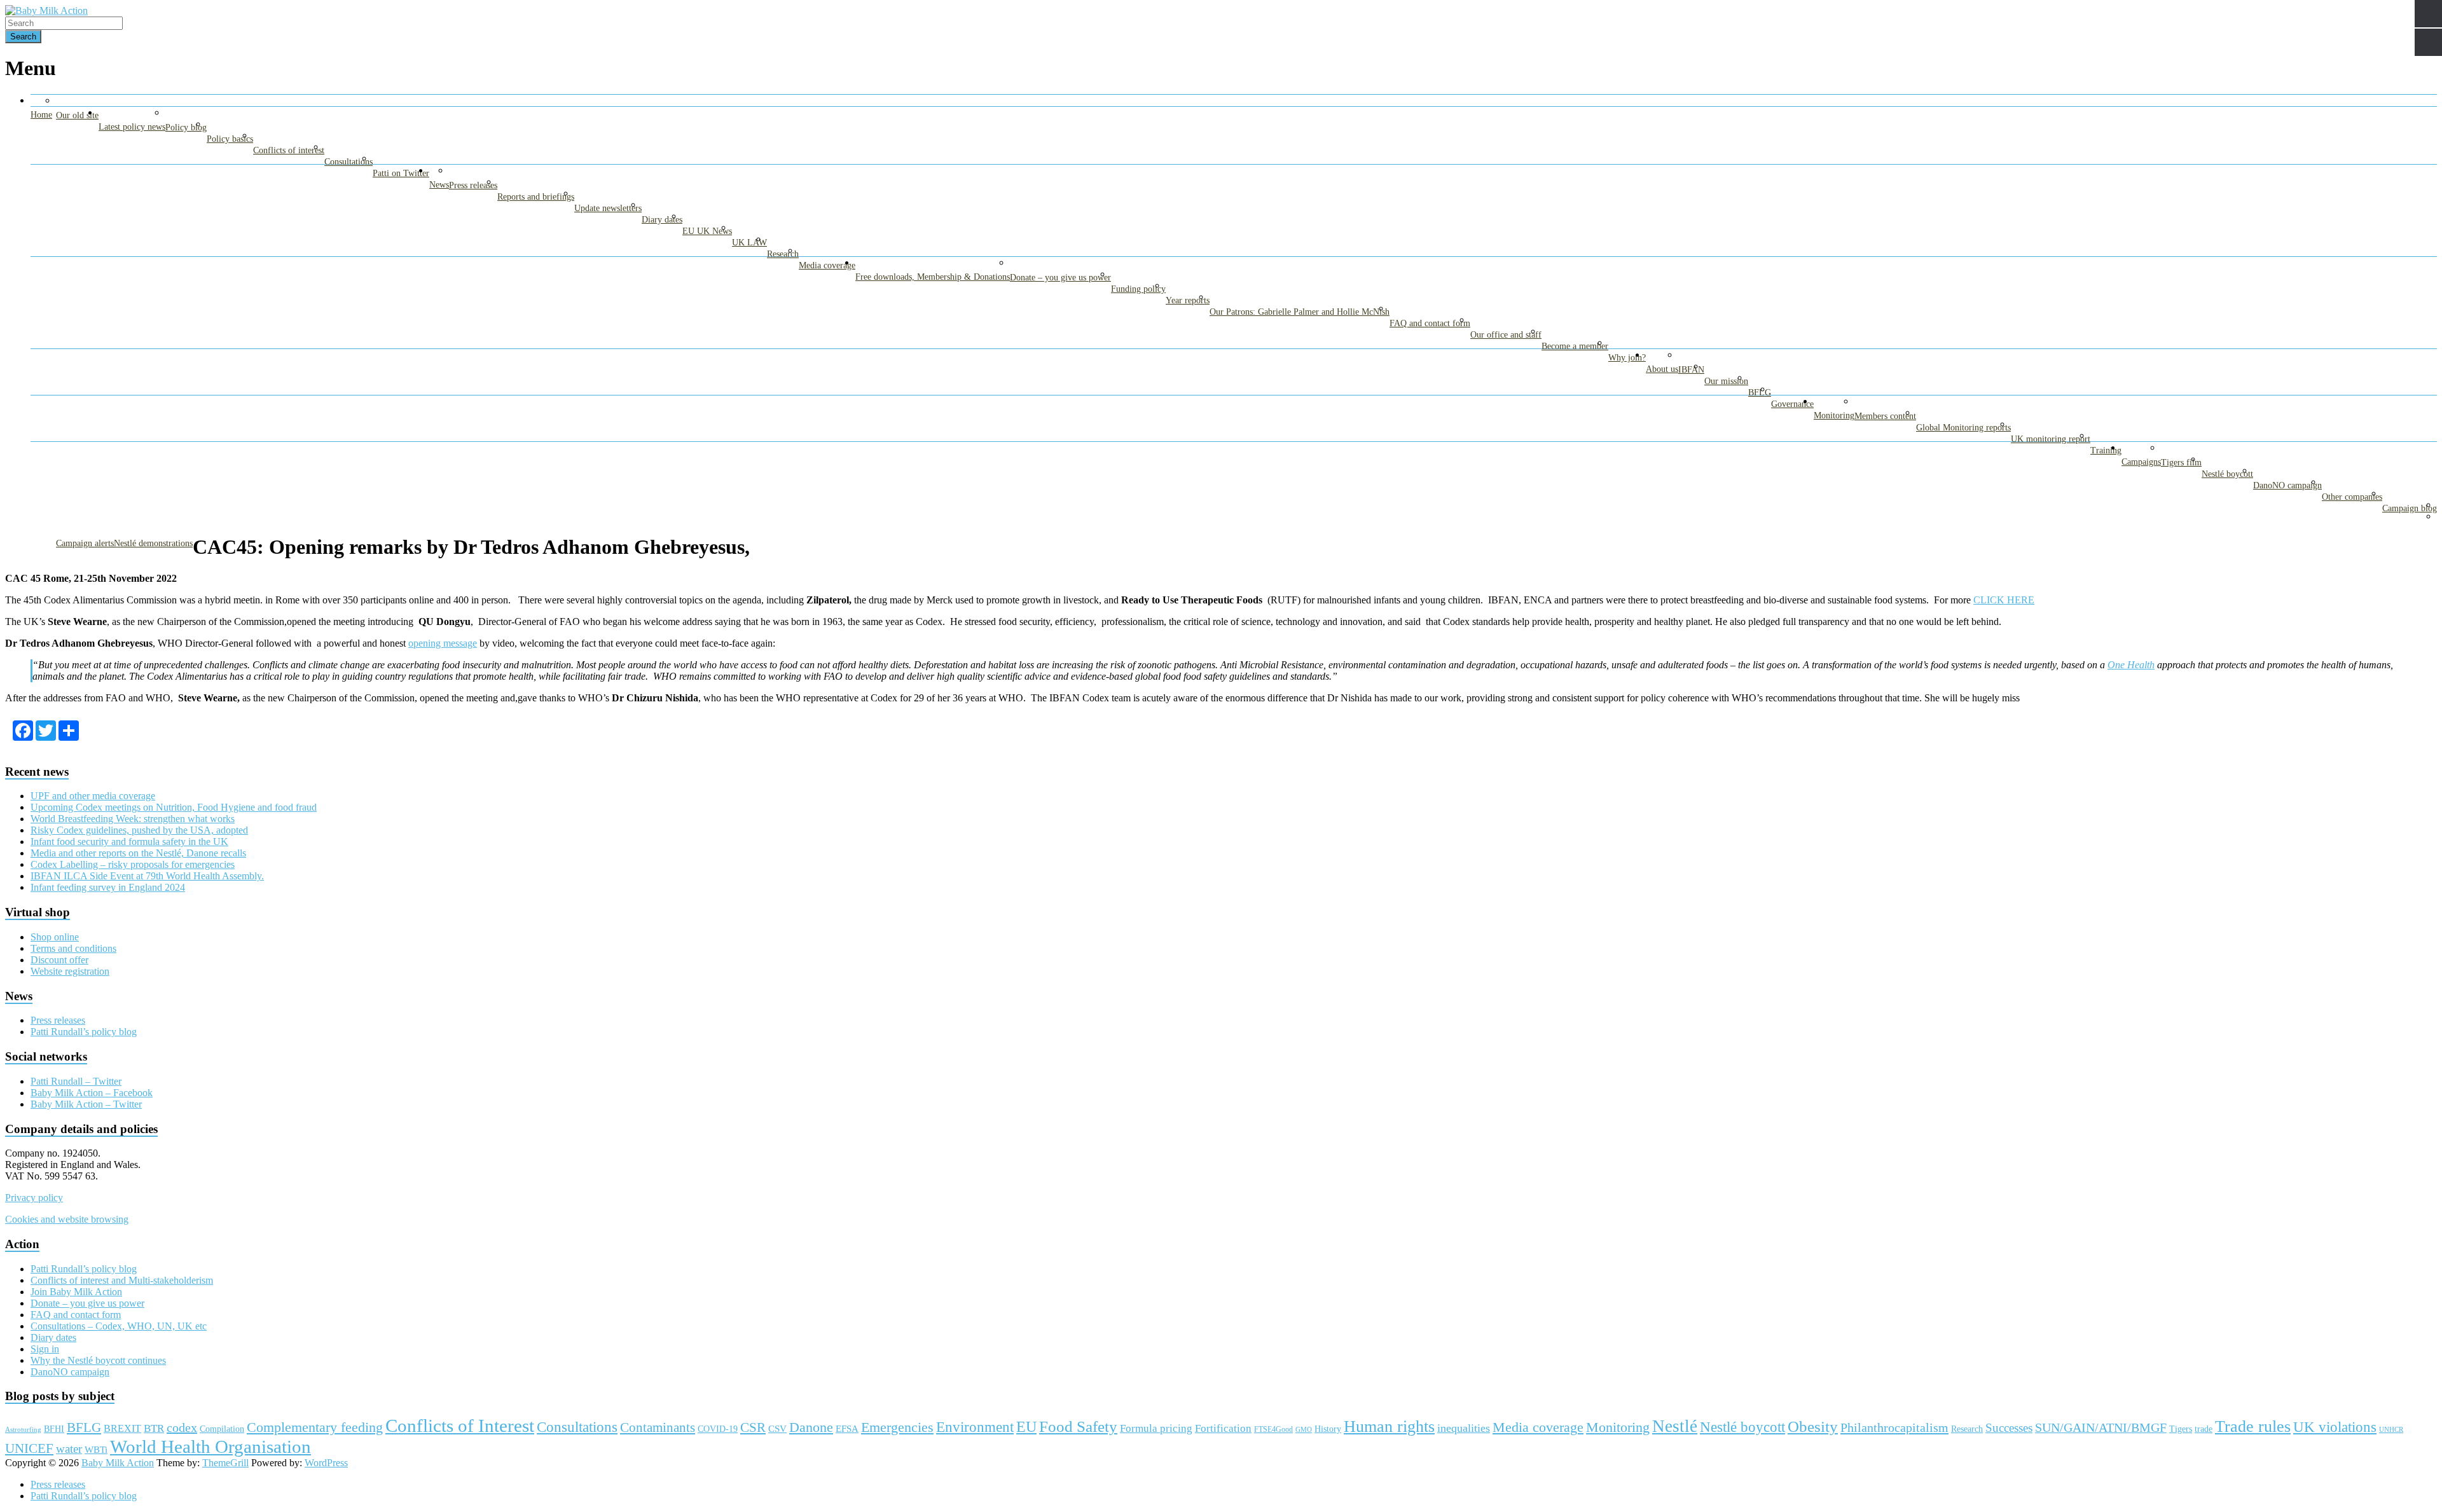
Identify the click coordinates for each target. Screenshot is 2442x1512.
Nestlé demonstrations (153, 543)
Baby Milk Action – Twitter (86, 1104)
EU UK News (707, 231)
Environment (975, 1427)
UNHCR (2391, 1430)
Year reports (1188, 300)
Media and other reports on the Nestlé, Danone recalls (138, 853)
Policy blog (186, 127)
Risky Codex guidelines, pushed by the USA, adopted (139, 830)
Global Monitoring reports (1963, 428)
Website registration (70, 971)
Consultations (348, 162)
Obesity (1813, 1426)
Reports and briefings (536, 197)
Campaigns (2141, 462)
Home (41, 115)
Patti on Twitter (401, 173)
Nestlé (1675, 1426)
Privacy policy (34, 1198)
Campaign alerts (85, 543)
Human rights (1389, 1426)
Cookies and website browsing (67, 1219)
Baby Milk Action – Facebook (92, 1093)
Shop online (55, 937)
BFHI (54, 1429)
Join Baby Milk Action (76, 1292)
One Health (2131, 665)
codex (182, 1427)
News (439, 185)
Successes (2009, 1428)
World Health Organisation (210, 1447)
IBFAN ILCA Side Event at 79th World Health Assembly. (147, 876)
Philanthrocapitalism (1894, 1427)
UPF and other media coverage (93, 796)
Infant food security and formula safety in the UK (129, 842)
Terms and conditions (73, 948)
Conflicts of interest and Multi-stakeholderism (122, 1280)
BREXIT (122, 1428)
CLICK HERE (2004, 600)
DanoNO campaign (2287, 485)
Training (2106, 450)
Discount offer (59, 960)
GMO (1304, 1430)
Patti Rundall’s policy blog (84, 1032)
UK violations (2335, 1427)
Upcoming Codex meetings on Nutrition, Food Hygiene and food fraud (174, 807)
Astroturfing (23, 1429)
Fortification (1223, 1428)
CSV (777, 1429)
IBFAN (1691, 370)
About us (1662, 369)
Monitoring (1834, 416)
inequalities (1464, 1428)
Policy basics (230, 139)
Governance (1792, 404)
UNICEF (29, 1448)
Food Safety (1078, 1426)
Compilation (222, 1429)
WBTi (96, 1449)
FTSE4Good (1273, 1429)
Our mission (1726, 381)
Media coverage (827, 265)
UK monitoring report (2051, 439)
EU (1026, 1427)
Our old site (77, 115)
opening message (443, 643)
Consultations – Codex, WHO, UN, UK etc (119, 1326)
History (1328, 1429)
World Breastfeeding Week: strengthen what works (133, 819)
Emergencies (897, 1427)
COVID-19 (718, 1429)
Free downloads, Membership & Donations (933, 277)
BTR (154, 1428)
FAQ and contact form (1430, 323)
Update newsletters (608, 208)
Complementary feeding (315, 1427)
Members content (1885, 416)
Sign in (45, 1349)
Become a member (1575, 346)
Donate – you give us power (1060, 278)
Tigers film (2181, 463)
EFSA (847, 1428)
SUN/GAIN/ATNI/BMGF (2101, 1428)
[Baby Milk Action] (46, 10)
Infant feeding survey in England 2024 (108, 887)
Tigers (2181, 1429)
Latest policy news (132, 127)
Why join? (1627, 358)
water (69, 1449)
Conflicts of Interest (460, 1426)
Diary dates (662, 220)
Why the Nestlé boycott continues (98, 1360)
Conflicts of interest (289, 150)
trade (2204, 1429)
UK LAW (749, 243)
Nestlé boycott (2227, 474)
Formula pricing (1156, 1428)
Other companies (2352, 497)
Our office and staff (1506, 335)
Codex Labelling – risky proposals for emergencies (133, 864)
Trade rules (2253, 1426)
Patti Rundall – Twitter (76, 1081)
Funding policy (1138, 289)
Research (783, 254)
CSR (753, 1427)
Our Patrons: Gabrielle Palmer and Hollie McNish (1300, 312)
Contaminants (658, 1427)
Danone (811, 1427)
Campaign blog (2410, 508)
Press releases (473, 185)
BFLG (1760, 393)
